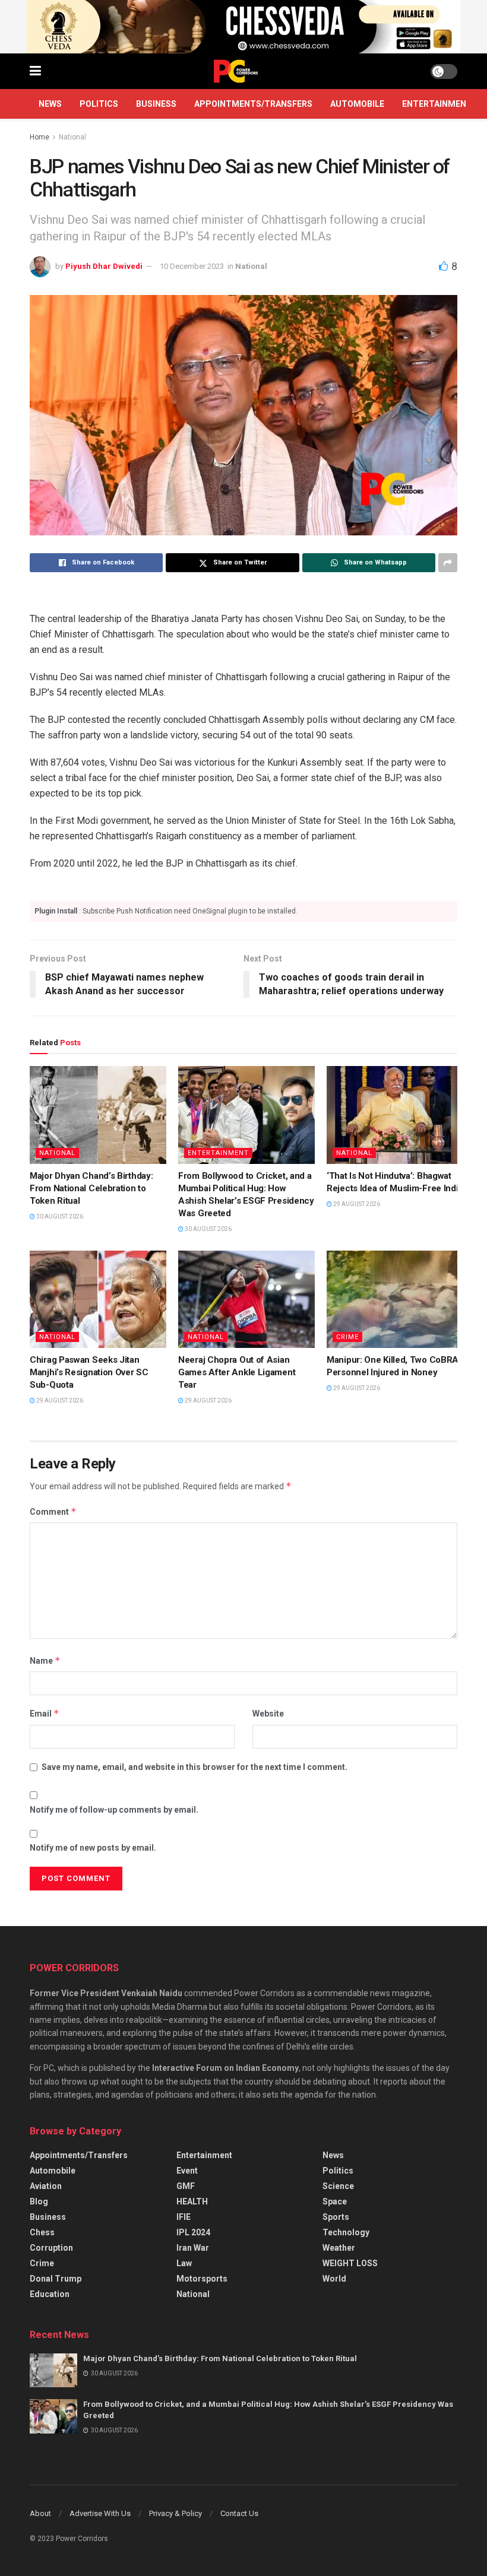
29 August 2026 (356, 1204)
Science (338, 2186)
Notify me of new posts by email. (93, 1848)
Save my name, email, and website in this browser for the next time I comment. (195, 1767)
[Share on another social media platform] (448, 563)
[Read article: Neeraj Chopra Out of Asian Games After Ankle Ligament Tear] (246, 1299)
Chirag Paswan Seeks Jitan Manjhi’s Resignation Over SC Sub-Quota (89, 1372)
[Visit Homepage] (236, 71)
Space (335, 2201)
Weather (339, 2248)
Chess (42, 2232)
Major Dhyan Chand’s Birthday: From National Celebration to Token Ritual (91, 1188)
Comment (53, 1511)
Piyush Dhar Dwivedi (104, 266)
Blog (39, 2201)
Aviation (46, 2186)
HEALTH (192, 2201)
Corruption (51, 2248)
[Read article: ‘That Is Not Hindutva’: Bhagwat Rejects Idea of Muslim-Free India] (395, 1115)
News (50, 104)
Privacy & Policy (175, 2513)
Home (39, 137)
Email (45, 1713)
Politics (99, 104)
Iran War (193, 2248)
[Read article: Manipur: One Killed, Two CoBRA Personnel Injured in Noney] (395, 1299)
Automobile (357, 104)
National (72, 137)
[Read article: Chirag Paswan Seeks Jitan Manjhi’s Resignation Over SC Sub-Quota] (98, 1299)
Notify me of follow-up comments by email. (114, 1810)
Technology (346, 2232)
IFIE (184, 2217)
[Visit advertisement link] (243, 27)
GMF (186, 2186)
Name (45, 1660)
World (334, 2279)
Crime (347, 1337)
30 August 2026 (59, 1216)
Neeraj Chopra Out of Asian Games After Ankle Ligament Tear (237, 1372)
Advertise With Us (100, 2513)
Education (50, 2294)
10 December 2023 (192, 266)
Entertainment (437, 104)
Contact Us (239, 2513)
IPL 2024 (193, 2232)
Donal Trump (56, 2279)
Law (184, 2263)
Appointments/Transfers (253, 104)
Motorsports (202, 2279)
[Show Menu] (35, 71)
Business (156, 104)
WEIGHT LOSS (350, 2263)
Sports (336, 2217)
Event (187, 2171)
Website (268, 1714)
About (40, 2513)
